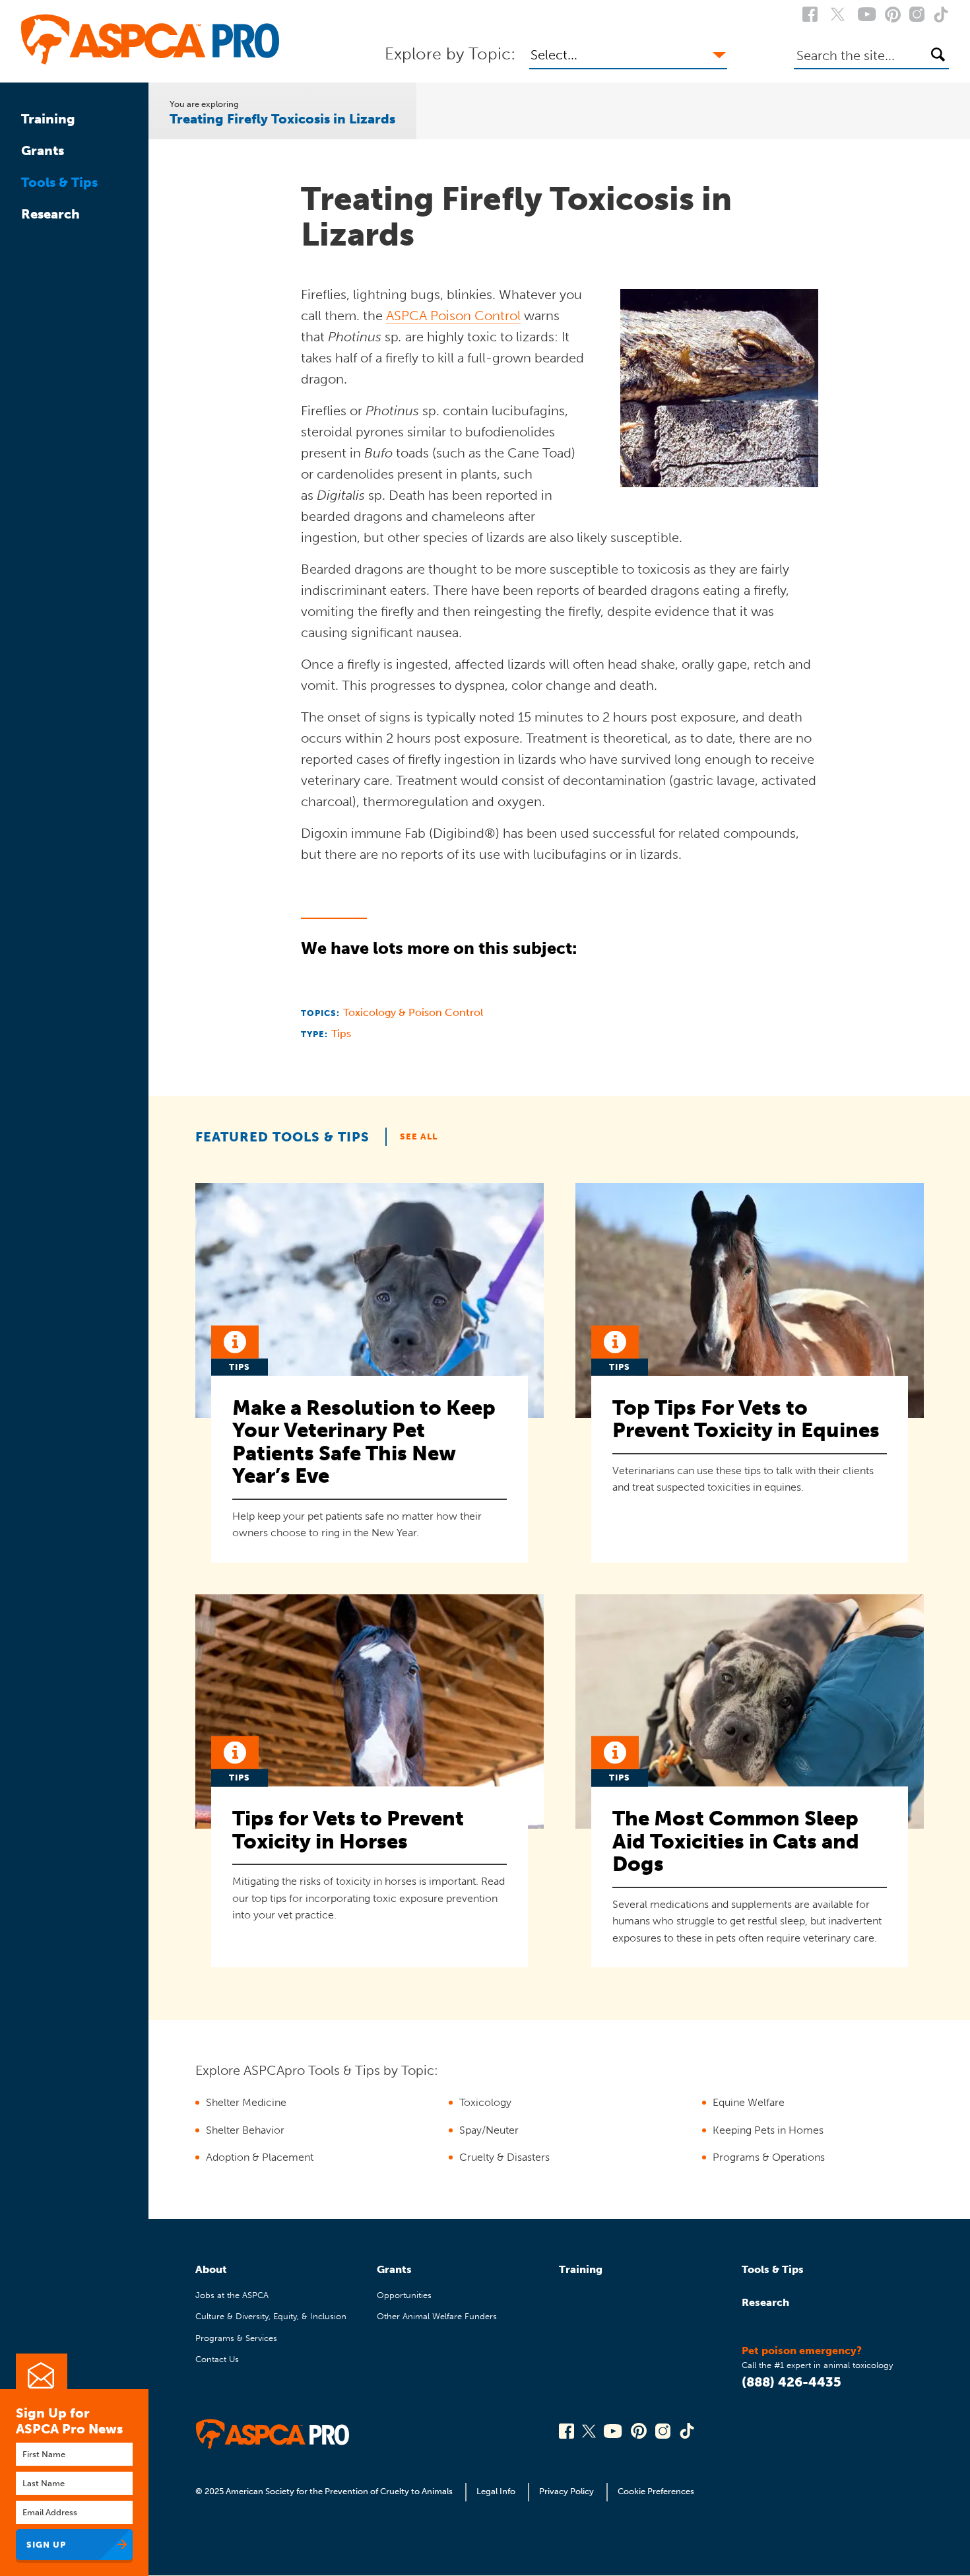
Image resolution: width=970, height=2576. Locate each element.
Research (50, 214)
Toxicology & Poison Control (413, 1012)
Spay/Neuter (489, 2130)
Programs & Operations (769, 2157)
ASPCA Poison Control (453, 316)
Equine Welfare (749, 2102)
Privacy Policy (566, 2491)
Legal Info (496, 2491)
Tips (341, 1034)
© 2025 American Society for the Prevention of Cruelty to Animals (325, 2491)
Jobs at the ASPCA (232, 2295)
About (211, 2269)
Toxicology (485, 2102)
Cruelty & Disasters (504, 2157)
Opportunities (404, 2295)
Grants (43, 151)
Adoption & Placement (260, 2157)
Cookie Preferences (656, 2491)
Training (48, 119)
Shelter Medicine (246, 2102)
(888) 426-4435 (792, 2382)
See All (419, 1136)
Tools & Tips (59, 182)
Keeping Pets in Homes (768, 2130)
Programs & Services (236, 2338)
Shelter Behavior (245, 2130)
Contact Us (217, 2359)
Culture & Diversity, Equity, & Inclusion (271, 2316)
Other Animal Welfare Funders (437, 2316)
